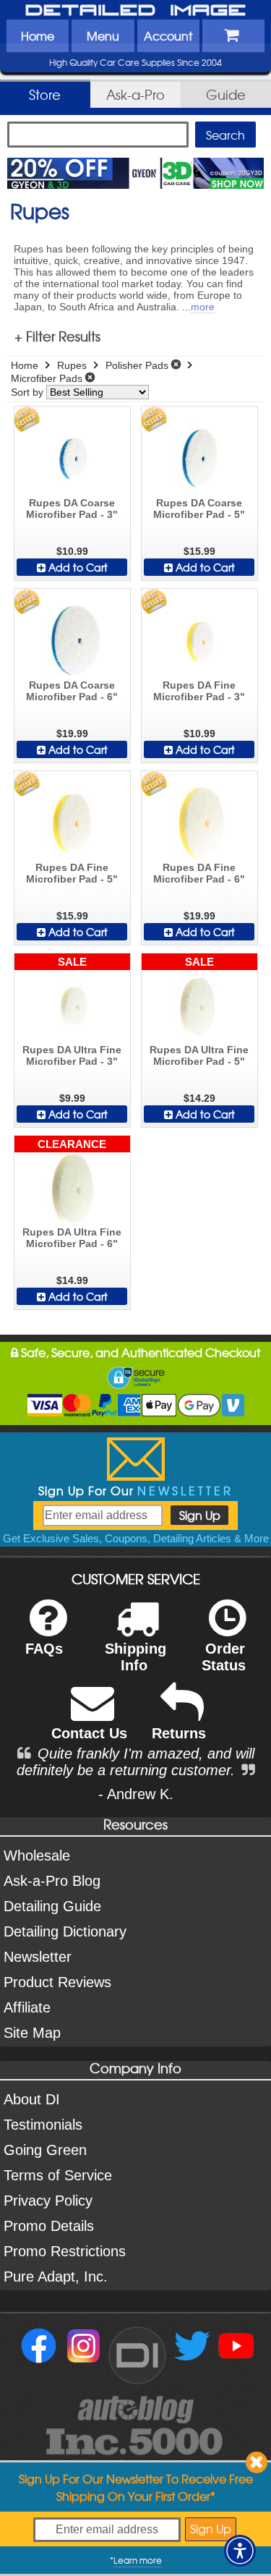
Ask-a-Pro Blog (52, 1881)
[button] (240, 2551)
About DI (32, 2099)
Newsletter (38, 1957)
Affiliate (27, 2007)
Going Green (45, 2150)
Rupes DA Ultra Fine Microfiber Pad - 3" (72, 1055)
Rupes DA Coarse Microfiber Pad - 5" (199, 509)
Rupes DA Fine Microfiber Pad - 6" (199, 873)
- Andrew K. (136, 1794)
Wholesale (37, 1856)
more (203, 307)
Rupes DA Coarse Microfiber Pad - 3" (72, 509)
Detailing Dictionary (65, 1931)
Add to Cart (77, 567)
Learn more (138, 2560)
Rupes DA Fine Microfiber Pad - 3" (199, 691)
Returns (179, 1733)
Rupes (72, 365)
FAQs (44, 1649)
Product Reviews (57, 1982)
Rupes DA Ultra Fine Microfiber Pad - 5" (199, 1055)
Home (38, 35)
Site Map (32, 2033)
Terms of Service (58, 2175)
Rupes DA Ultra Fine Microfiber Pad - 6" (72, 1238)
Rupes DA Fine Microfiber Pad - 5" (72, 873)
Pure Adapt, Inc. (56, 2277)
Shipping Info (135, 1657)
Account (168, 35)
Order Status (224, 1657)
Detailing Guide (52, 1906)
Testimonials (43, 2125)
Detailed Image (136, 11)
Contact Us (89, 1733)
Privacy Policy (48, 2201)
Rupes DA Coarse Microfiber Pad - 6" (72, 691)
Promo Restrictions (65, 2251)
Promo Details (49, 2226)
